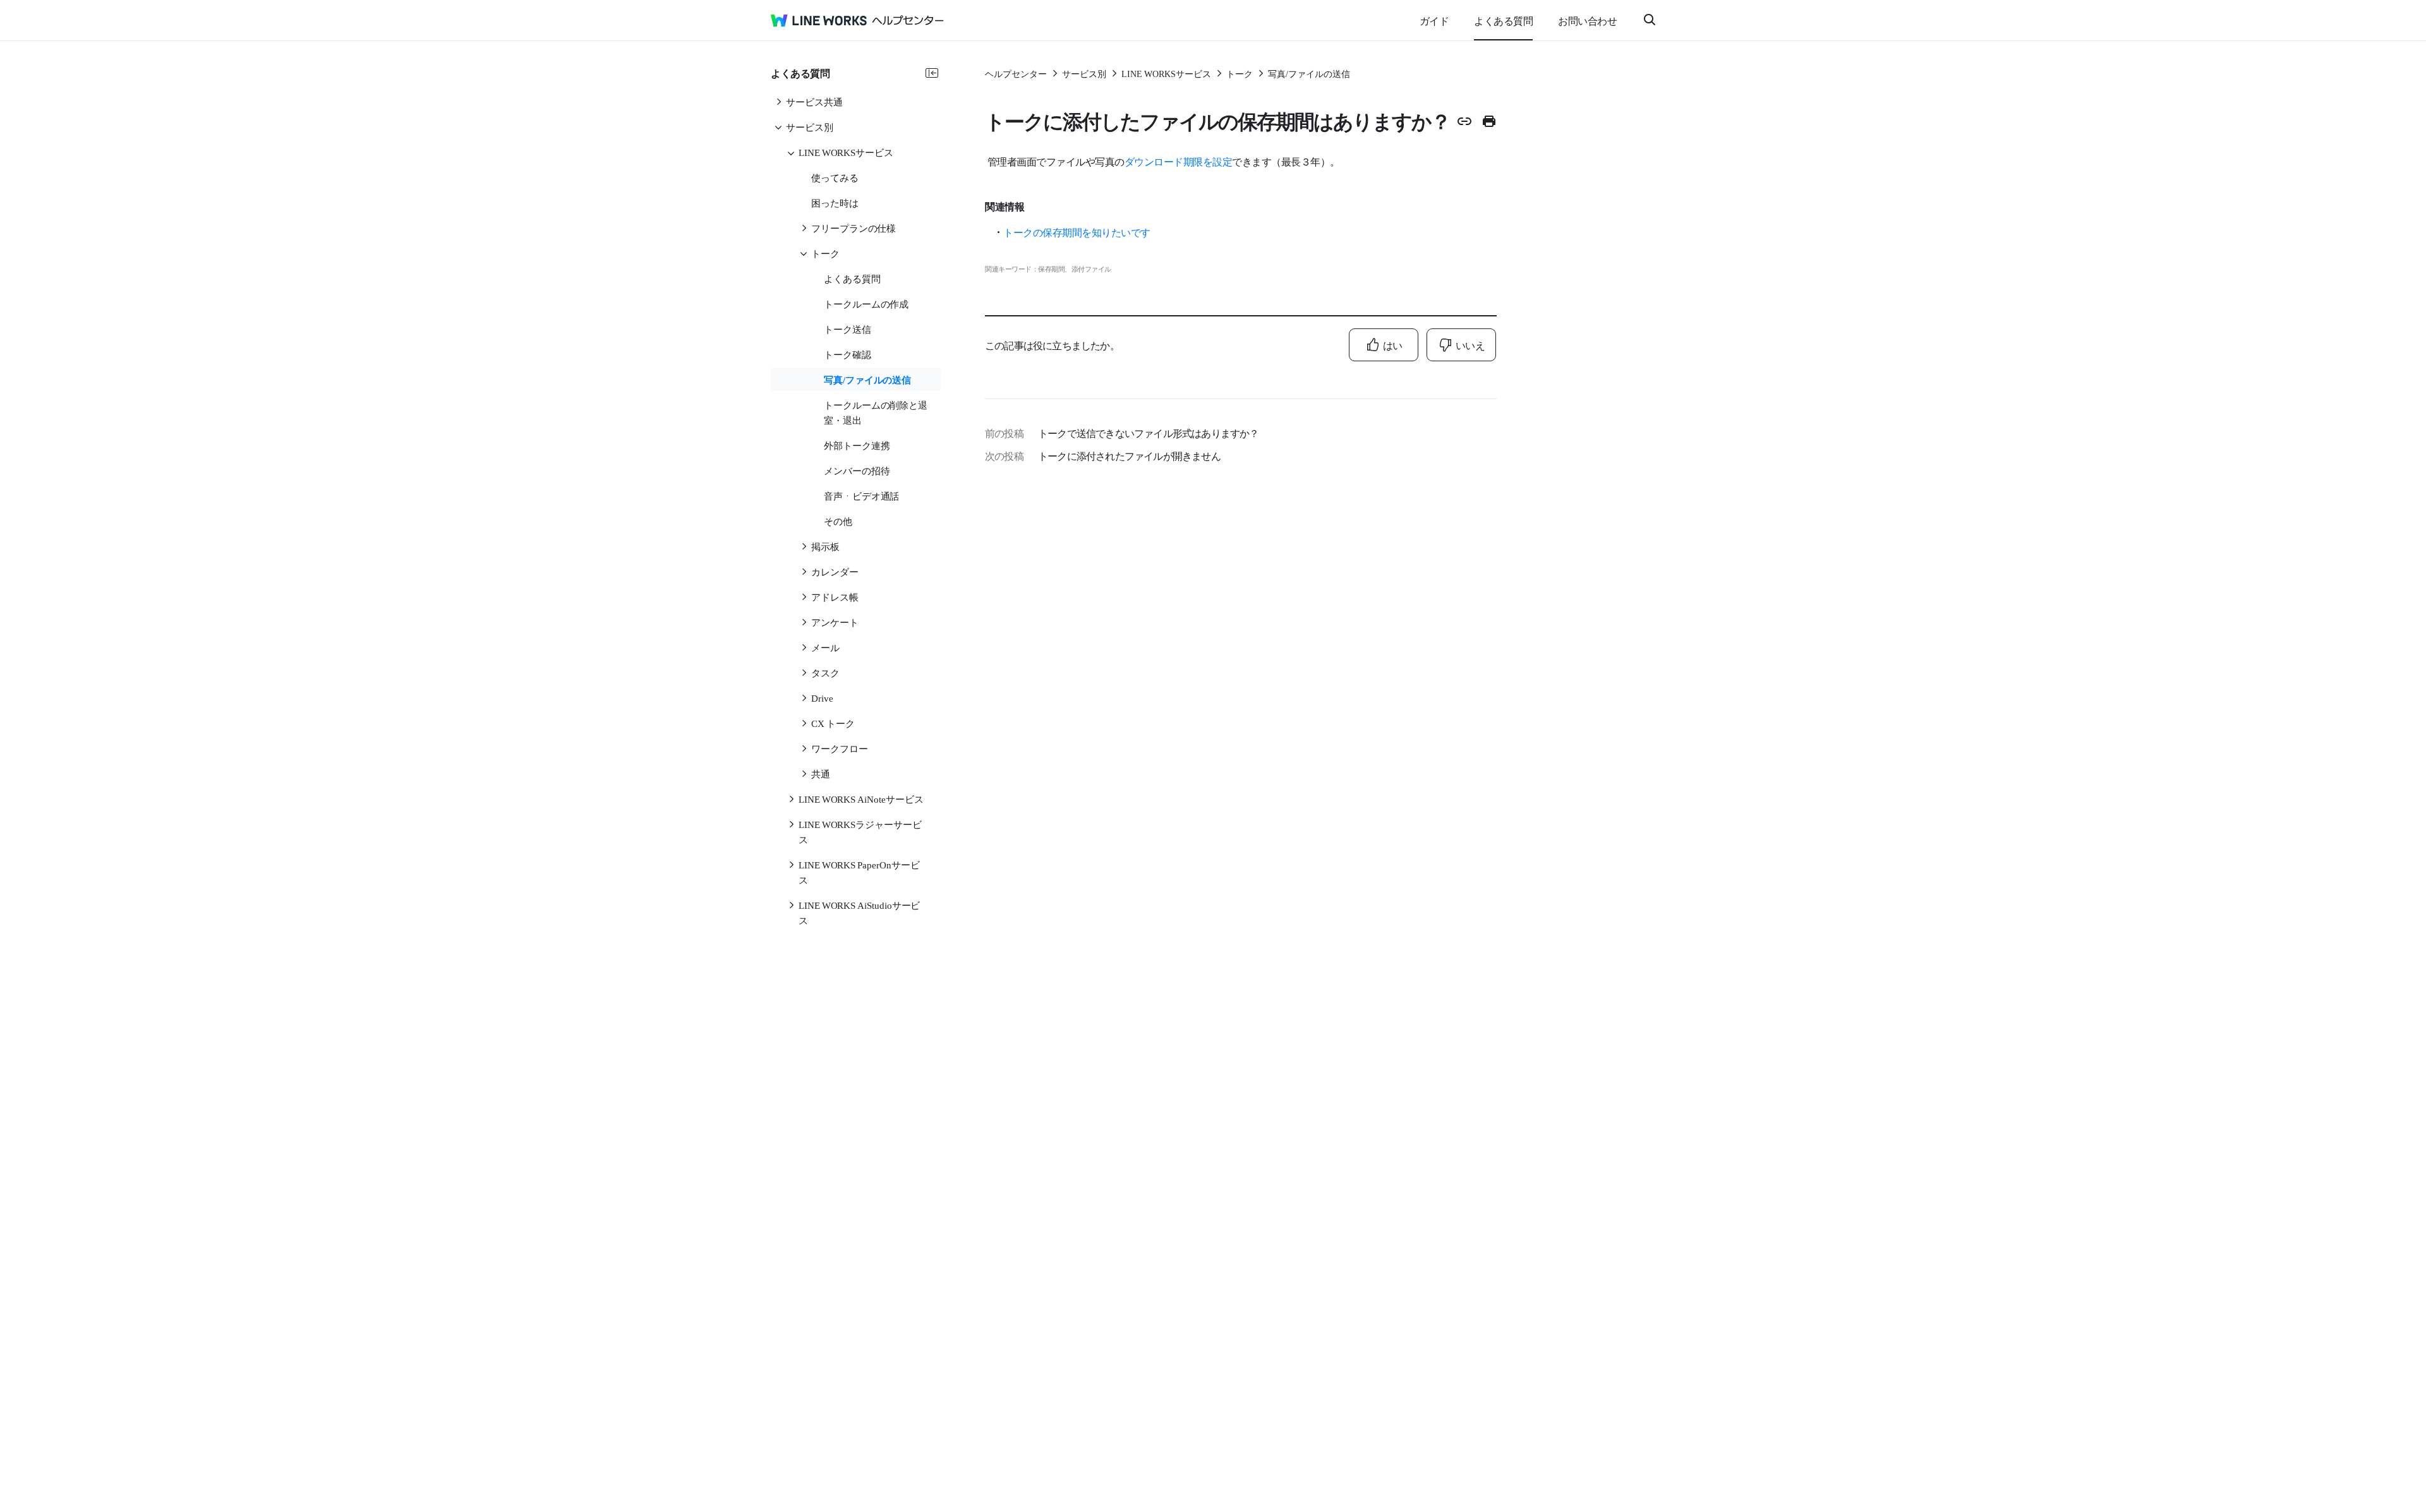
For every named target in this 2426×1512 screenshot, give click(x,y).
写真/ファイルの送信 (1309, 73)
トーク (1240, 73)
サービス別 (1084, 73)
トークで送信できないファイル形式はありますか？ (1149, 433)
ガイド (1434, 20)
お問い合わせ (1587, 20)
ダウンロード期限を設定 (1179, 161)
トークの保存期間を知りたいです (1077, 232)
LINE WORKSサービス (1166, 73)
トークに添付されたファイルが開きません (1129, 455)
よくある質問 (1503, 20)
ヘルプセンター (1016, 73)
